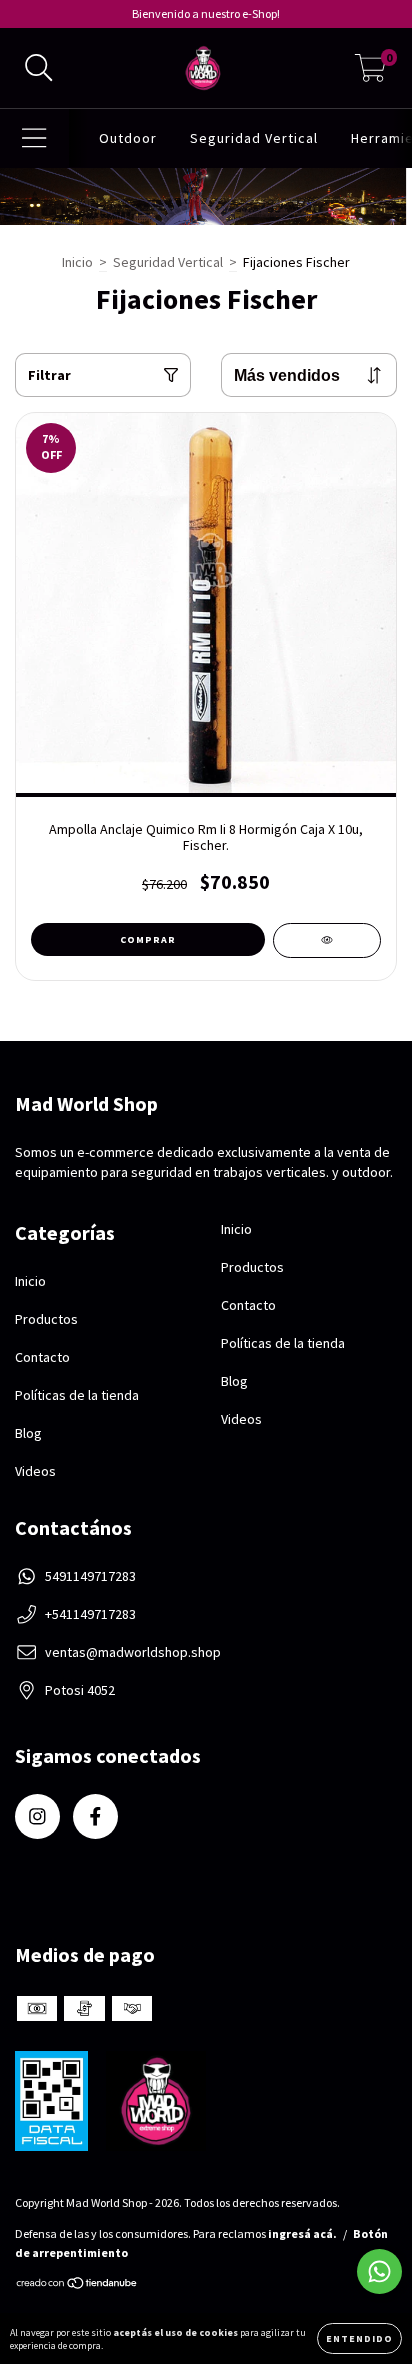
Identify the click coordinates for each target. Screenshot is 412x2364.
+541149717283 (90, 1614)
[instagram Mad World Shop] (37, 1816)
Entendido (359, 2338)
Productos (46, 1319)
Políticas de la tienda (77, 1395)
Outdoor (128, 138)
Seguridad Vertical (254, 138)
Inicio (77, 262)
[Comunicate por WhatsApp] (379, 2271)
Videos (35, 1471)
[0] (370, 73)
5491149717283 (90, 1576)
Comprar (148, 939)
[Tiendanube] (77, 2285)
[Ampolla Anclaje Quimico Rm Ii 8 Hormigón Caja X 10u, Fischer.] (327, 940)
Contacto (42, 1357)
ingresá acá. (302, 2233)
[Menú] (34, 138)
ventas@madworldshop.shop (133, 1652)
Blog (28, 1433)
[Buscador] (39, 68)
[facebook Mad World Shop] (95, 1816)
